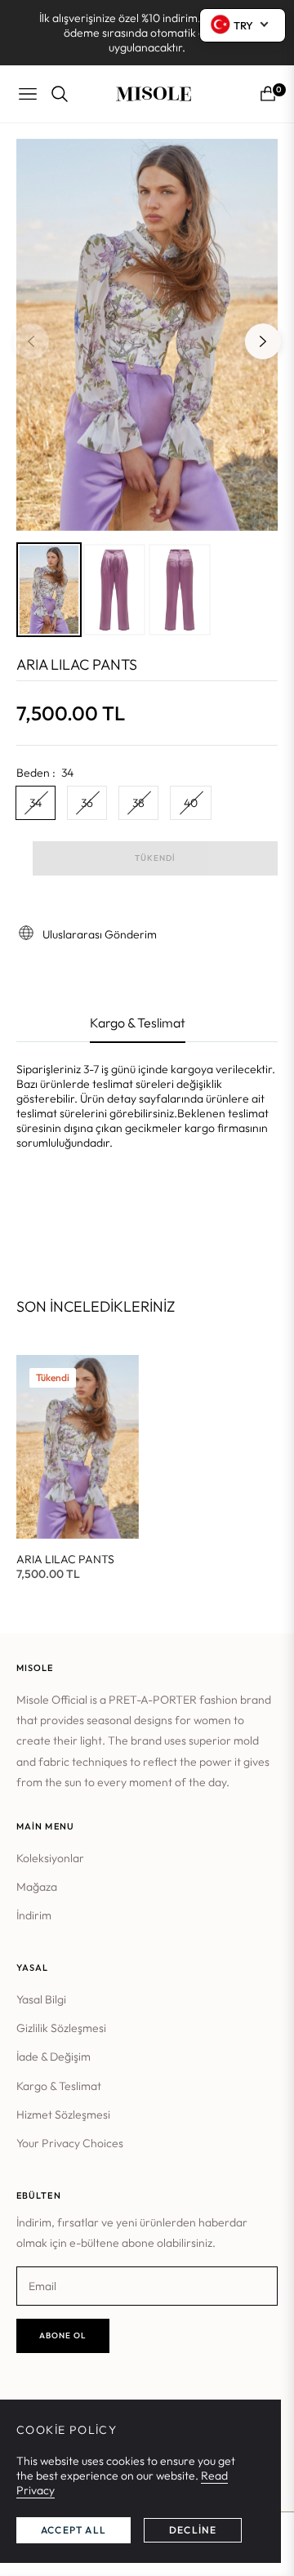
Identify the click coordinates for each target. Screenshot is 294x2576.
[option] (147, 335)
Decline (193, 2530)
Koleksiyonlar (50, 1858)
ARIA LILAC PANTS (65, 1559)
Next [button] (263, 341)
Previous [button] (31, 341)
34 (36, 803)
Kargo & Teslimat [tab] (138, 1023)
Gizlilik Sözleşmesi (61, 2028)
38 (138, 803)
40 (191, 803)
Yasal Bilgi (41, 1999)
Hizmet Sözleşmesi (63, 2115)
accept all (73, 2530)
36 (87, 803)
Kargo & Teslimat (59, 2086)
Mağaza (37, 1887)
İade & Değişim (53, 2057)
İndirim (34, 1915)
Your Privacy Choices (70, 2143)
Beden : (45, 773)
